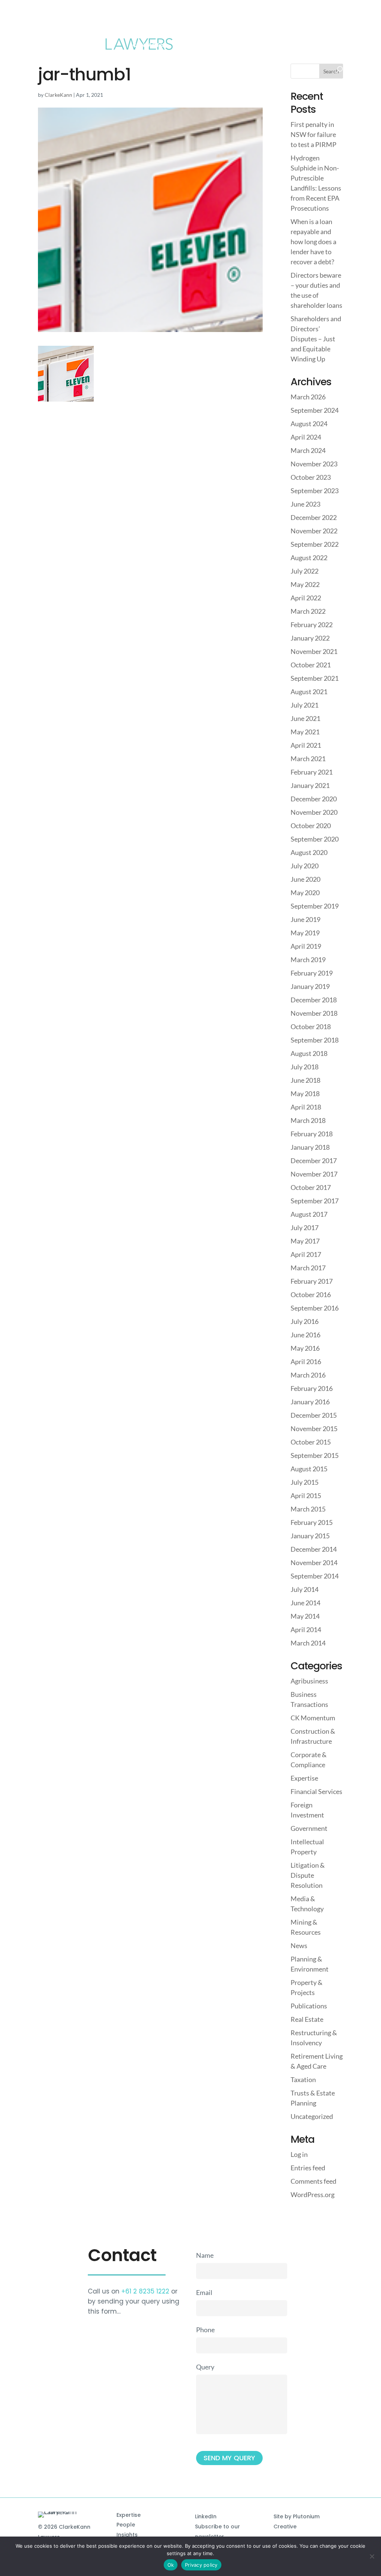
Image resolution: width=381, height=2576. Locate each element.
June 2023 (305, 504)
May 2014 (305, 1616)
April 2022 (306, 598)
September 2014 (315, 1576)
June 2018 (305, 1080)
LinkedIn (206, 2516)
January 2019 (310, 986)
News (299, 1945)
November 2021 (314, 651)
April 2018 (306, 1107)
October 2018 (311, 1027)
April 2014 (306, 1629)
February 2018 (312, 1134)
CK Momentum (313, 1718)
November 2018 (314, 1013)
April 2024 (306, 437)
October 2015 (311, 1442)
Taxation (303, 2079)
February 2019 (312, 973)
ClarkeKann (58, 95)
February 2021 (312, 772)
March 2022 (308, 611)
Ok (171, 2565)
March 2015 (308, 1509)
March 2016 (308, 1375)
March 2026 (308, 397)
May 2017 (305, 1241)
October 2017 (311, 1187)
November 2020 (314, 812)
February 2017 (312, 1281)
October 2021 (311, 665)
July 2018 (305, 1067)
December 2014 (314, 1549)
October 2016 (311, 1295)
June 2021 (305, 718)
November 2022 (314, 531)
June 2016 (305, 1335)
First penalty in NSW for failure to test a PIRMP (313, 134)
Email (204, 2292)
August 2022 (309, 558)
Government (309, 1828)
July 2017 (305, 1228)
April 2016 (306, 1362)
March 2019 (308, 960)
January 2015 (310, 1536)
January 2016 (310, 1402)
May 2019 (305, 933)
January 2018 (310, 1147)
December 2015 (314, 1415)
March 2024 (308, 450)
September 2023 (315, 491)
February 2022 (312, 625)
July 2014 (305, 1589)
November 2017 (314, 1174)
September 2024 (315, 410)
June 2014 (305, 1603)
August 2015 (309, 1469)
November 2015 (314, 1429)
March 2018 (308, 1120)
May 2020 (305, 893)
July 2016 (305, 1321)
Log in (299, 2154)
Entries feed (308, 2168)
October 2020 (311, 826)
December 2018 (314, 1000)
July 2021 (305, 705)
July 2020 (305, 866)
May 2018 (305, 1094)
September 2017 (315, 1201)
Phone (205, 2330)
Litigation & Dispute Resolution (308, 1875)
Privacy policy (201, 2565)
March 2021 (308, 759)
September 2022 (315, 544)
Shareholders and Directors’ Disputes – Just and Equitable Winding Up (316, 339)
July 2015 (305, 1482)
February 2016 (312, 1388)
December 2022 (314, 517)
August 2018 (309, 1053)
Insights (127, 2535)
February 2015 (312, 1522)
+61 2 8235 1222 (145, 2291)
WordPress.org (313, 2194)
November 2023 (314, 464)
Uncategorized (312, 2116)
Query (205, 2367)
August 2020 (309, 852)
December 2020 (314, 799)
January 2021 (310, 785)
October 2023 (311, 477)
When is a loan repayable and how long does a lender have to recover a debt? (313, 242)
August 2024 (309, 424)
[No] (372, 2556)
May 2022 (305, 584)
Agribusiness (309, 1681)
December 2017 (314, 1161)
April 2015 (306, 1496)
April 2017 (306, 1254)
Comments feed (313, 2181)
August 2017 (309, 1214)
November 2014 (314, 1562)
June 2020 (305, 879)
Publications (309, 2006)
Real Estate (307, 2019)
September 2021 (315, 678)
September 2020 (315, 839)
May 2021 (305, 732)
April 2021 (306, 745)
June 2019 (305, 919)
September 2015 (315, 1455)
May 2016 (305, 1348)
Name (205, 2255)
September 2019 (315, 906)
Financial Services (316, 1791)
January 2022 (310, 638)
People (126, 2525)
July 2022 (305, 571)
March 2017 (308, 1268)
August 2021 (309, 692)
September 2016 (315, 1308)
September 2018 (315, 1040)
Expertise (304, 1778)
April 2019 (306, 946)
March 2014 (308, 1643)
